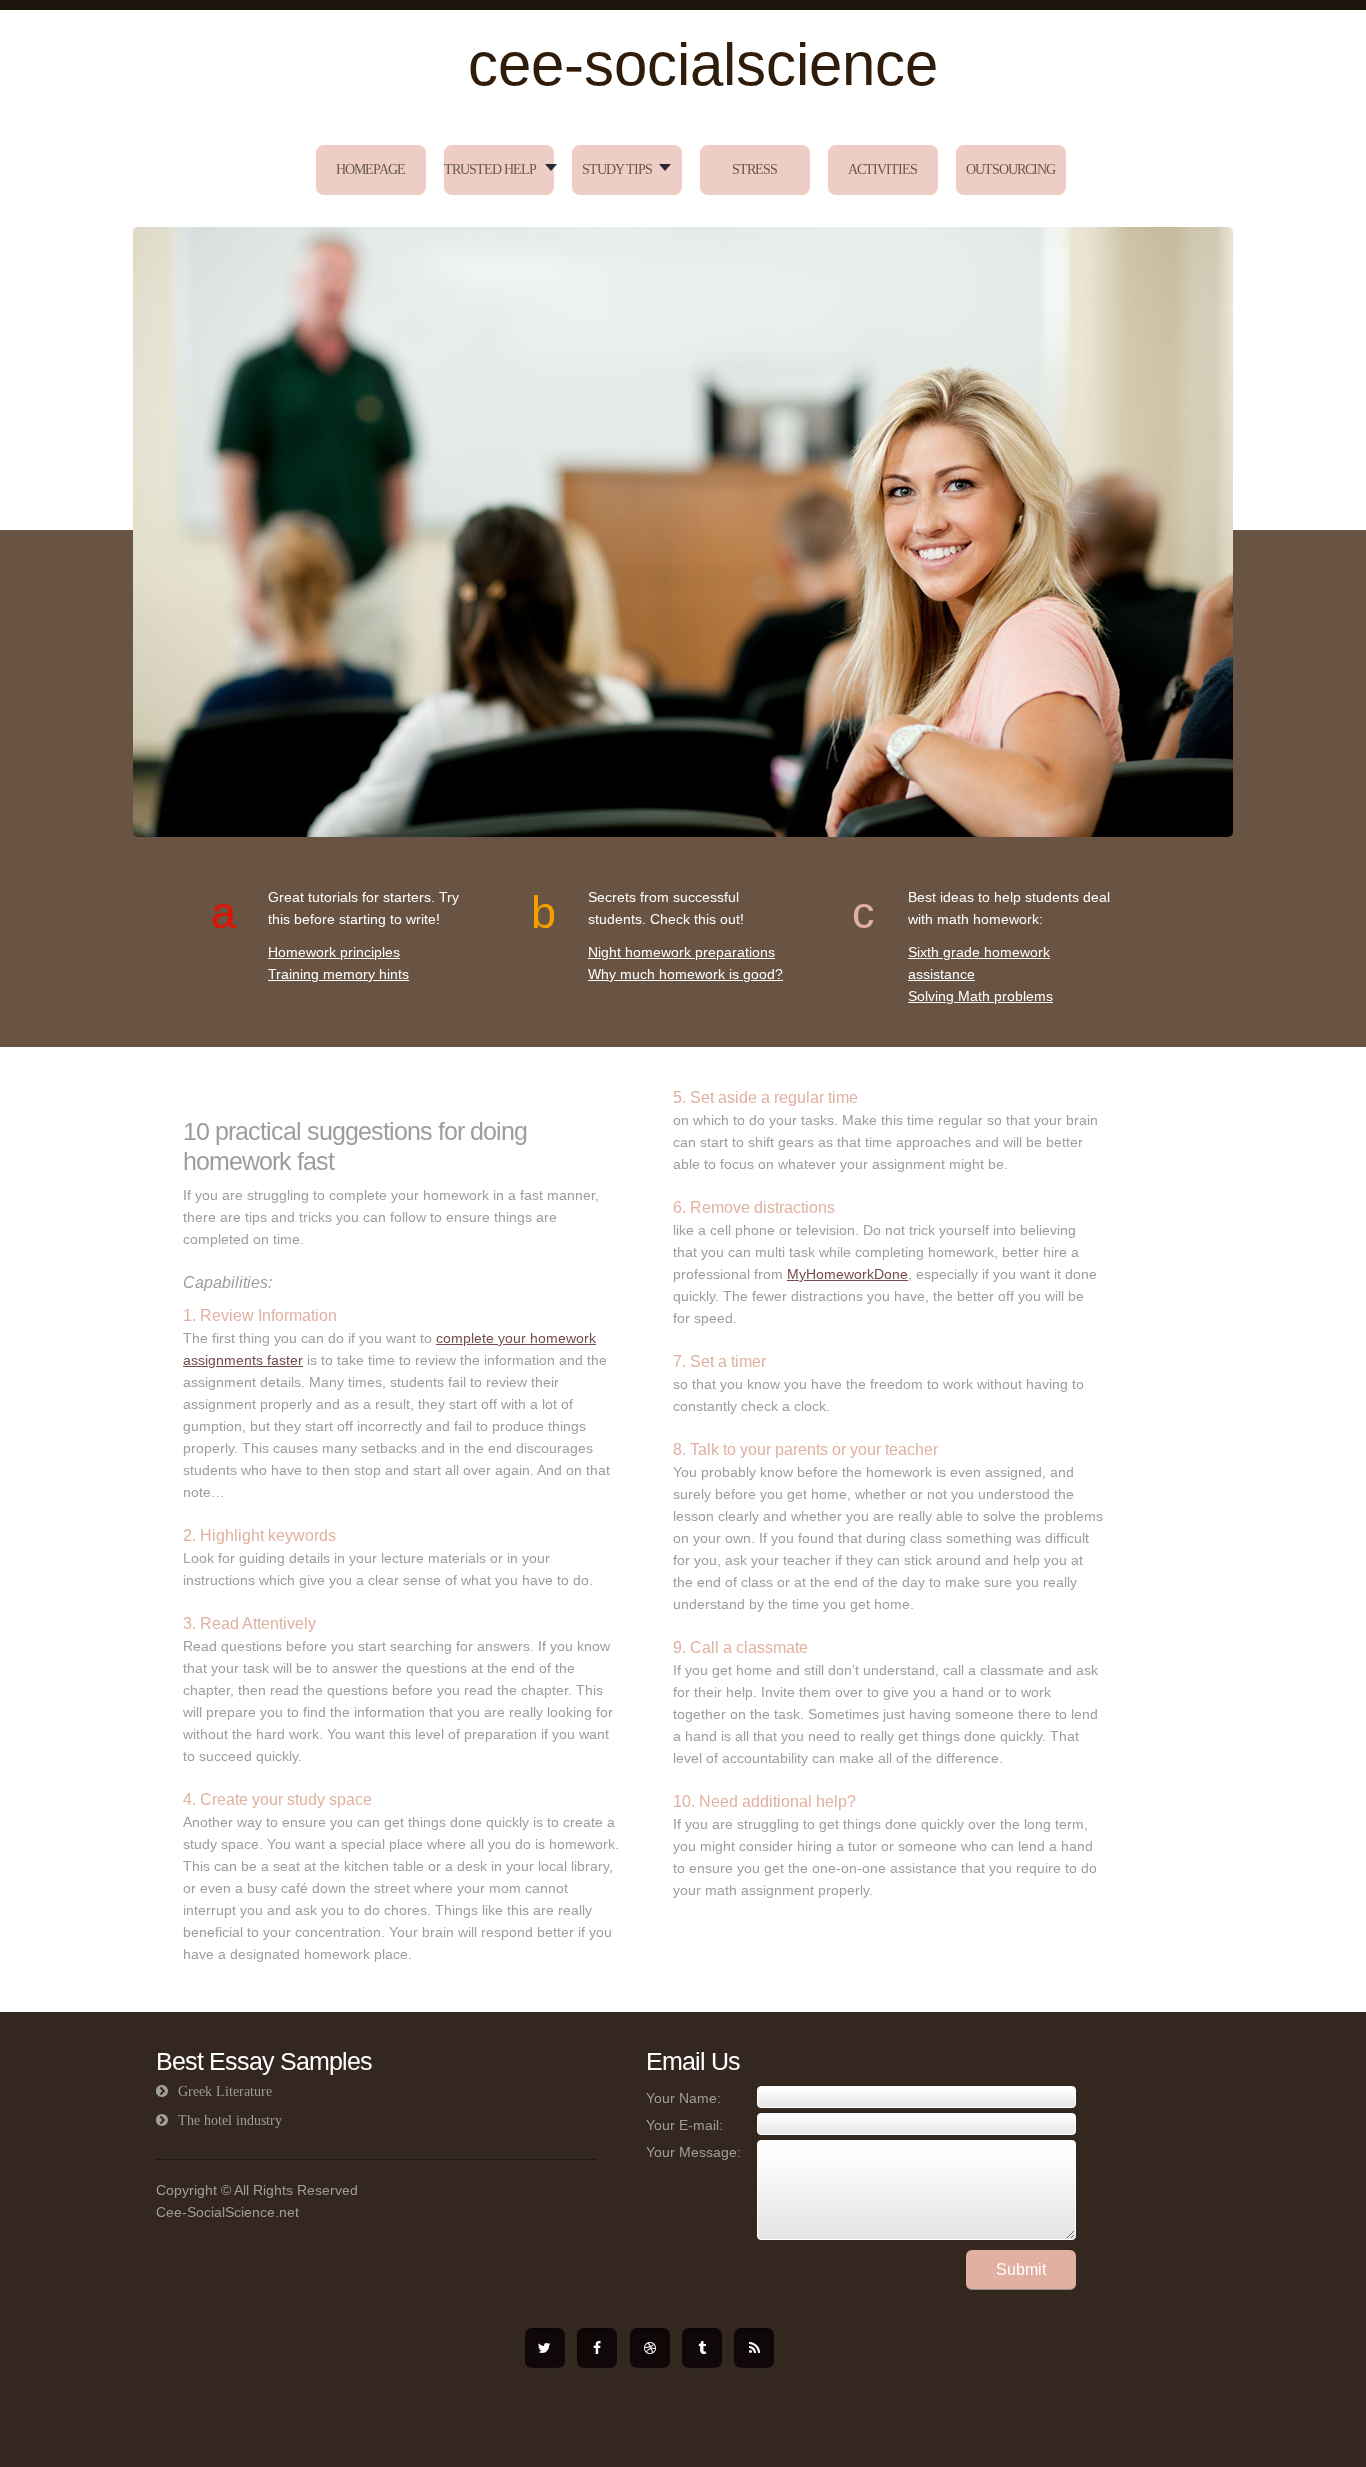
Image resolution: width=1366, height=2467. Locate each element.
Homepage (370, 169)
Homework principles (334, 952)
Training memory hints (338, 974)
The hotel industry (230, 2120)
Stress (754, 169)
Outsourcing (1010, 169)
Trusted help (491, 169)
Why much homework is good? (685, 974)
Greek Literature (225, 2091)
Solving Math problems (980, 996)
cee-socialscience (703, 64)
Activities (882, 169)
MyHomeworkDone (847, 1274)
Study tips (617, 169)
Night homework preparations (681, 952)
